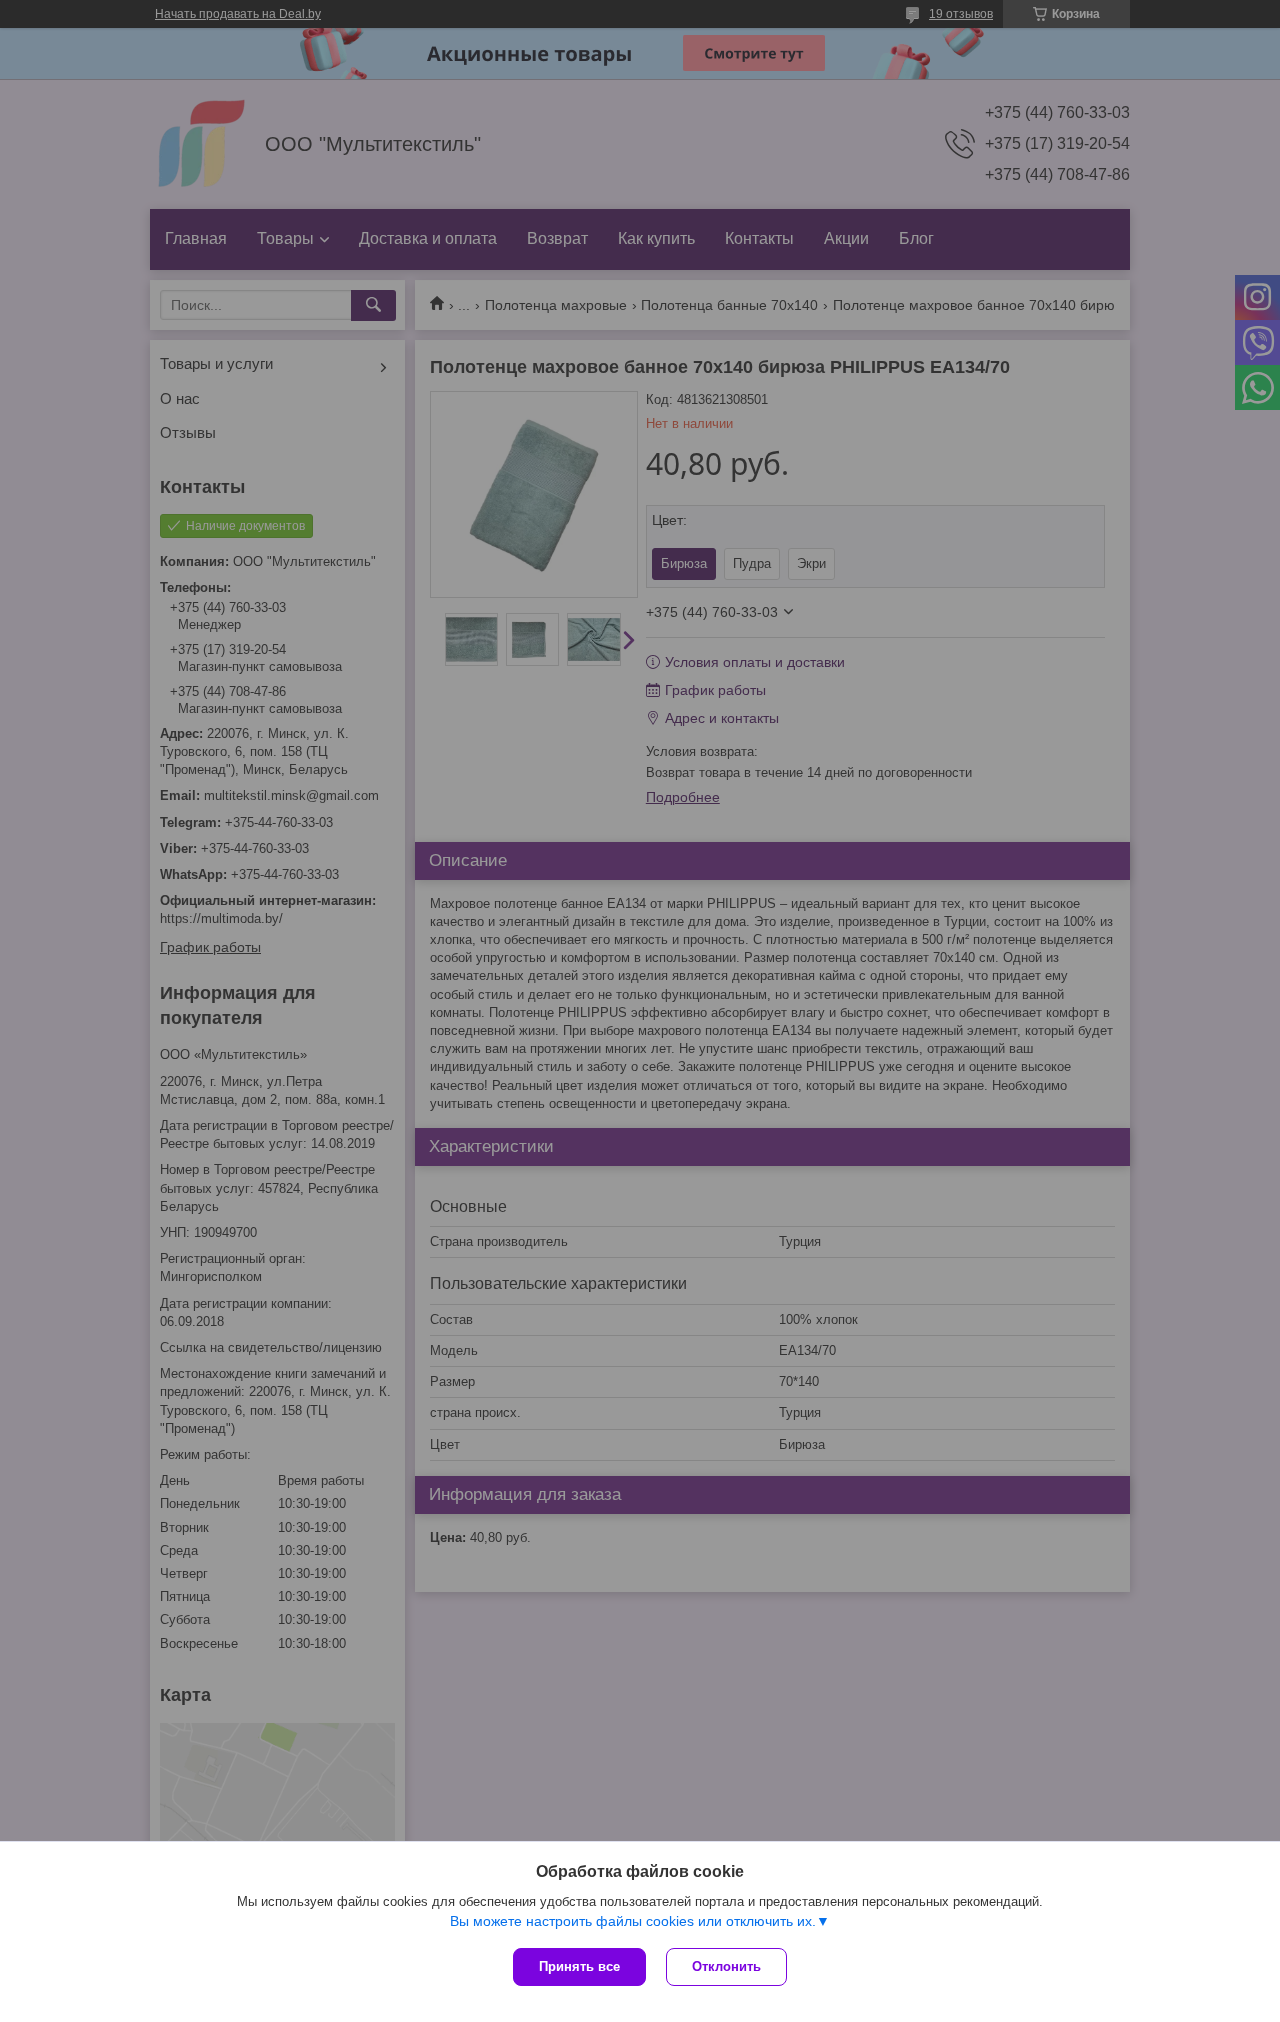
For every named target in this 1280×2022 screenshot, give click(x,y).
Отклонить (726, 1966)
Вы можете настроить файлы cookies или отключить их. (633, 1921)
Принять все (579, 1966)
